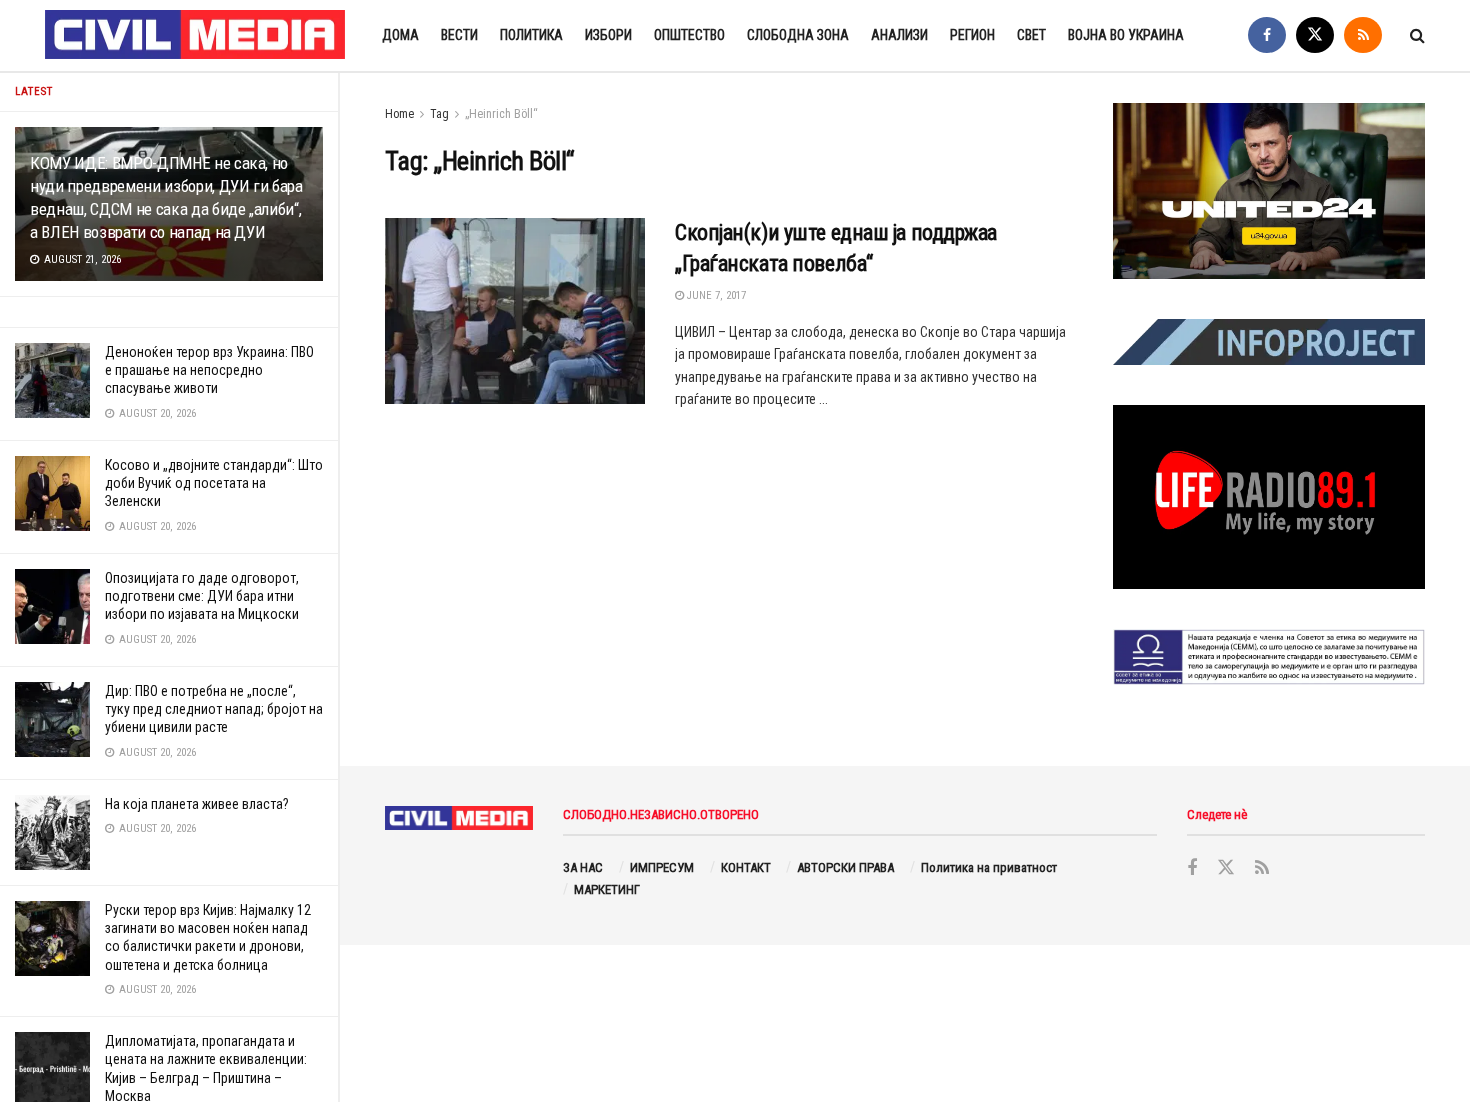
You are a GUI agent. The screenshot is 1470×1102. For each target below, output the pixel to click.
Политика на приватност (989, 867)
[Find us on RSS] (1363, 35)
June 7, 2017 (715, 295)
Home (399, 114)
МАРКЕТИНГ (607, 889)
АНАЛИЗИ (899, 35)
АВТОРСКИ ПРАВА (845, 867)
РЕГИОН (972, 35)
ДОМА (400, 35)
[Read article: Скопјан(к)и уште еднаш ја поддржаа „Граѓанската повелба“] (515, 311)
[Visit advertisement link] (1269, 191)
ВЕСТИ (459, 35)
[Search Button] (1417, 35)
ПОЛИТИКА (531, 35)
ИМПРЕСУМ (662, 867)
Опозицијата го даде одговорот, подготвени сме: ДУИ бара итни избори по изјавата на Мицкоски (202, 596)
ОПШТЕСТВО (689, 35)
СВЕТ (1031, 35)
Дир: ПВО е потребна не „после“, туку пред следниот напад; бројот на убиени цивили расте (214, 709)
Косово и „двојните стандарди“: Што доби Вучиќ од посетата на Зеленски (214, 483)
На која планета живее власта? (197, 804)
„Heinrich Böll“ (501, 114)
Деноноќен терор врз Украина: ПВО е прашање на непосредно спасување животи (209, 370)
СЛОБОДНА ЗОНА (798, 35)
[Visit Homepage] (196, 36)
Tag (439, 114)
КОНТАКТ (746, 867)
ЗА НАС (583, 867)
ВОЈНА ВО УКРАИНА (1126, 35)
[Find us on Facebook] (1267, 35)
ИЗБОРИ (608, 35)
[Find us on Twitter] (1315, 35)
